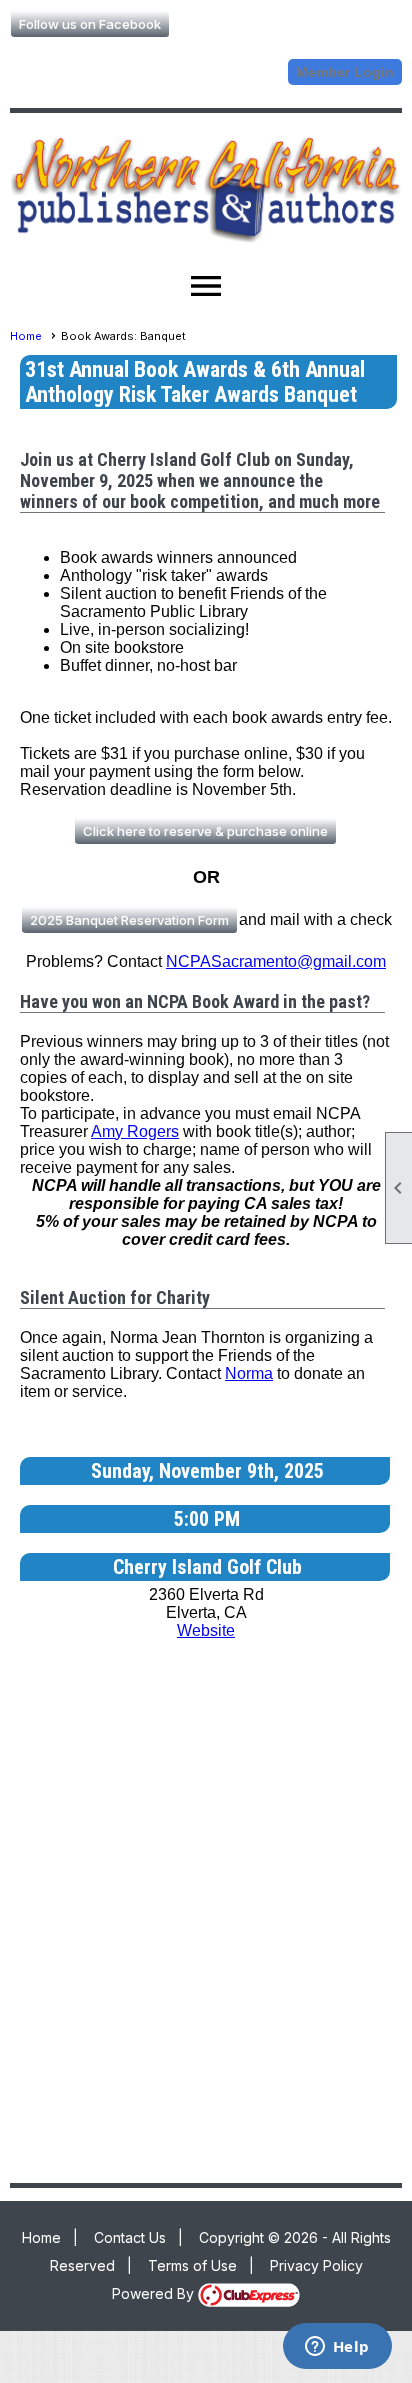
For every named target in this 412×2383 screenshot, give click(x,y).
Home (26, 336)
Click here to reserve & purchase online (205, 831)
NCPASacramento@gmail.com (276, 961)
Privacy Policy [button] (316, 2265)
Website (206, 1630)
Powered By (155, 2293)
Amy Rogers (135, 1131)
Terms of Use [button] (192, 2265)
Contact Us (130, 2237)
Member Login (345, 72)
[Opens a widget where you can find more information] (337, 2348)
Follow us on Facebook (90, 24)
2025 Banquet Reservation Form (129, 920)
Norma (249, 1373)
